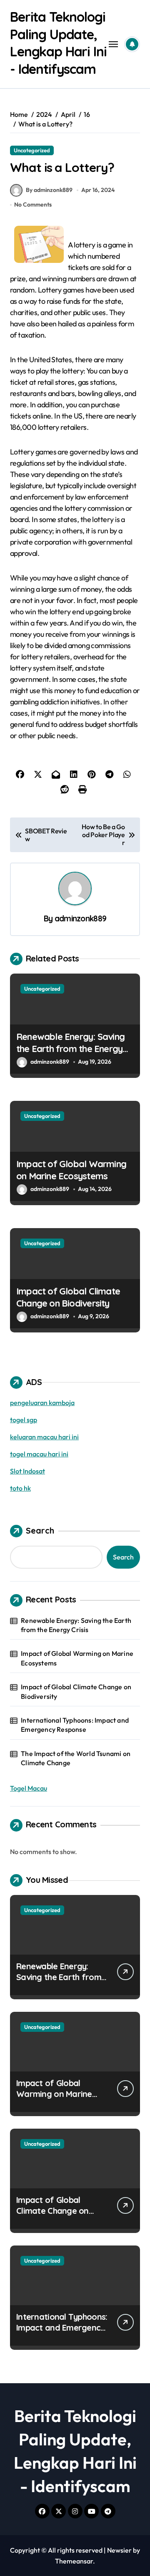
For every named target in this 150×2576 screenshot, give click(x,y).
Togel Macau (29, 1788)
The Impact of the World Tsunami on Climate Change (76, 1758)
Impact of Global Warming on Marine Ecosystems (71, 1170)
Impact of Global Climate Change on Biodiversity (68, 1297)
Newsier (119, 2550)
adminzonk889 (81, 918)
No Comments (33, 204)
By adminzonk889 (49, 190)
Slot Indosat (27, 1471)
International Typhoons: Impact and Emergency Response (75, 1725)
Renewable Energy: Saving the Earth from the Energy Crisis (70, 1048)
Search (40, 1530)
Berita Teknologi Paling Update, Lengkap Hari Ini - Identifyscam (58, 43)
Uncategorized (32, 150)
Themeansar (74, 2561)
